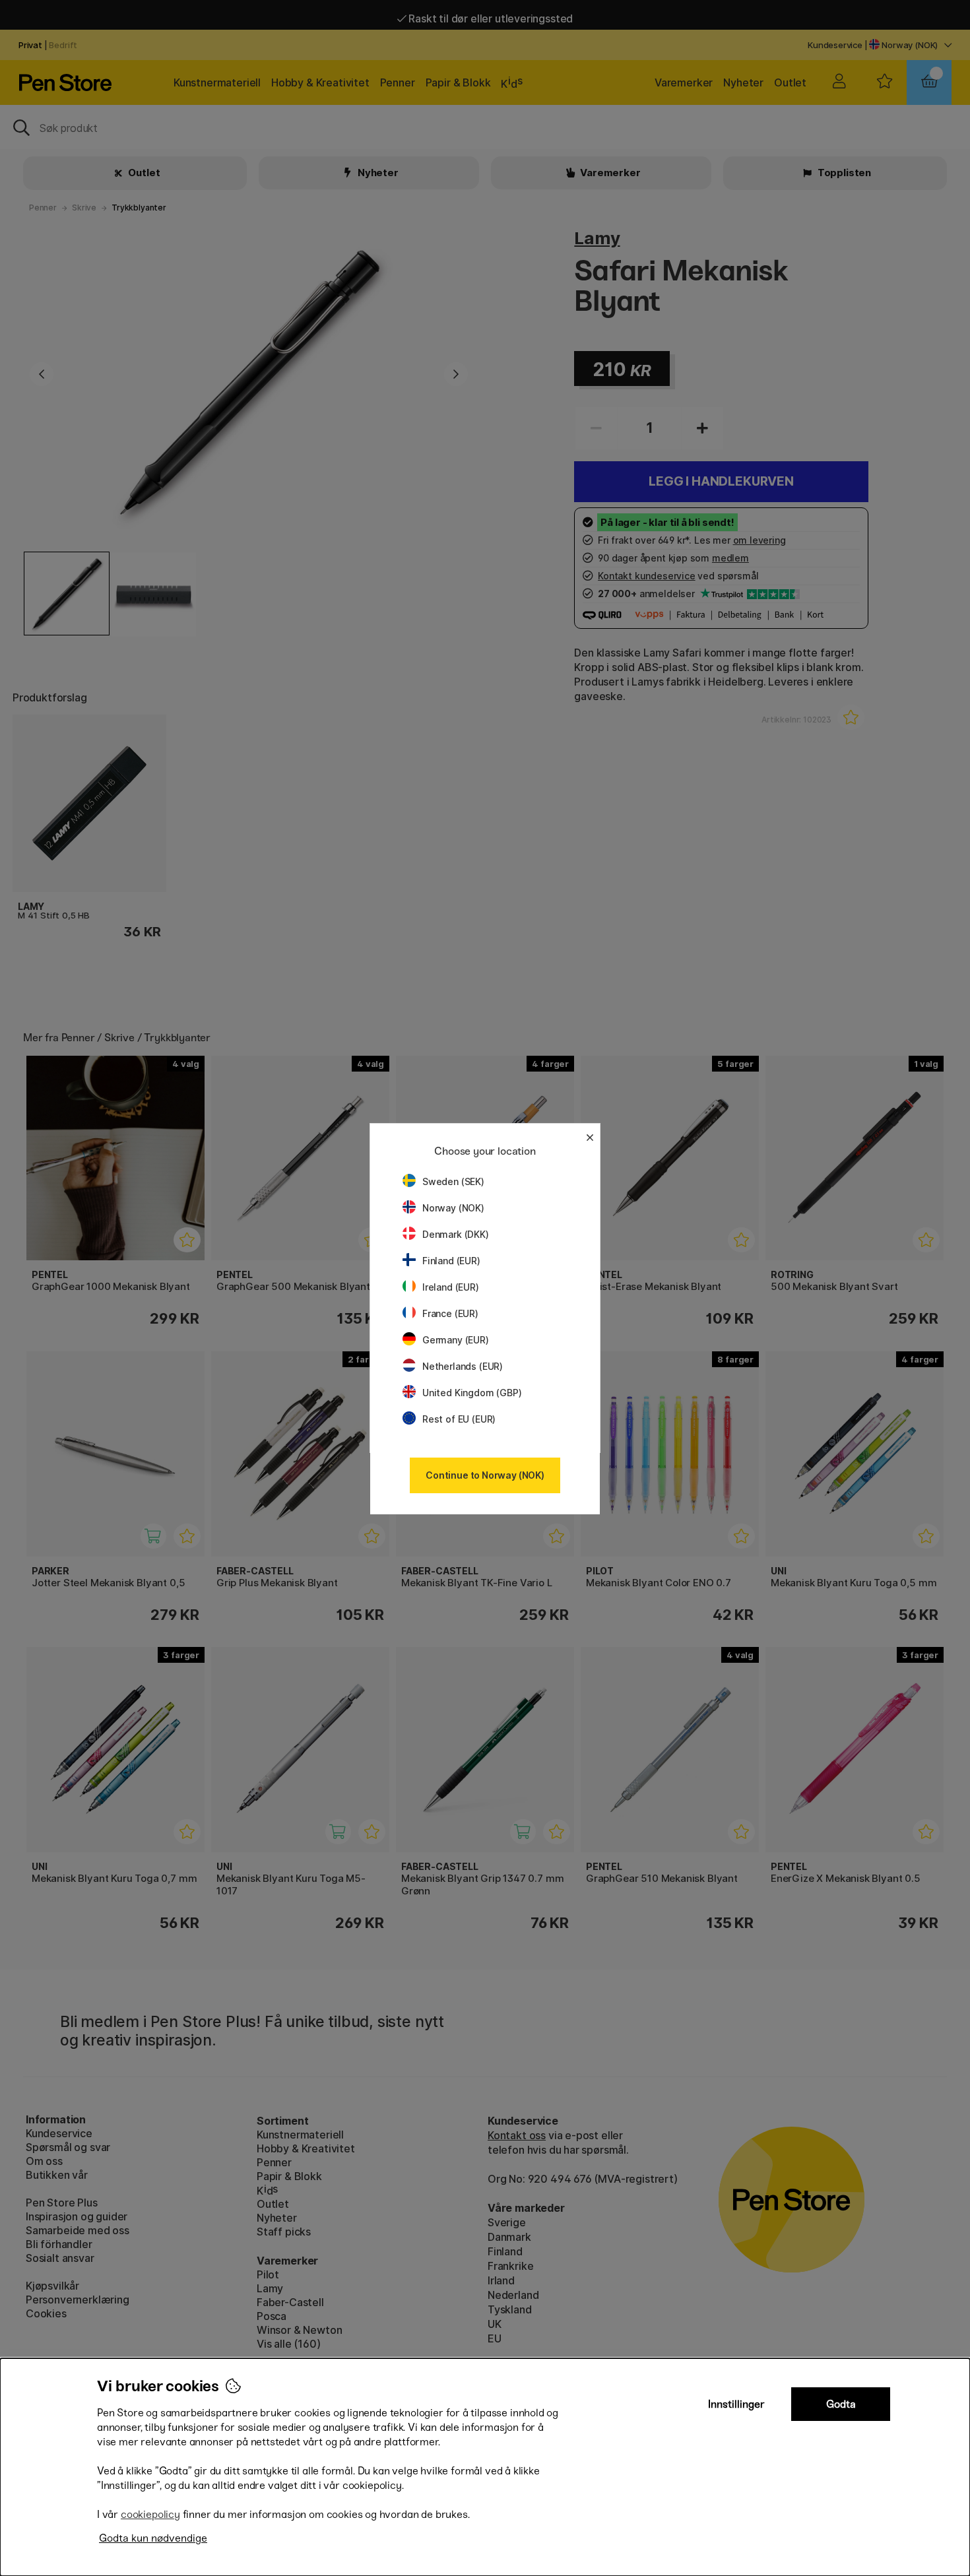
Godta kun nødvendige (153, 2538)
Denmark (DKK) (456, 1234)
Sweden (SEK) (453, 1181)
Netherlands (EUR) (463, 1366)
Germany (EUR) (456, 1340)
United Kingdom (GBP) (472, 1393)
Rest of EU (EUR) (459, 1419)
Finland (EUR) (451, 1261)
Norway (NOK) (453, 1208)
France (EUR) (450, 1313)
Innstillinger (736, 2404)
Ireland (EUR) (451, 1287)
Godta (841, 2404)
